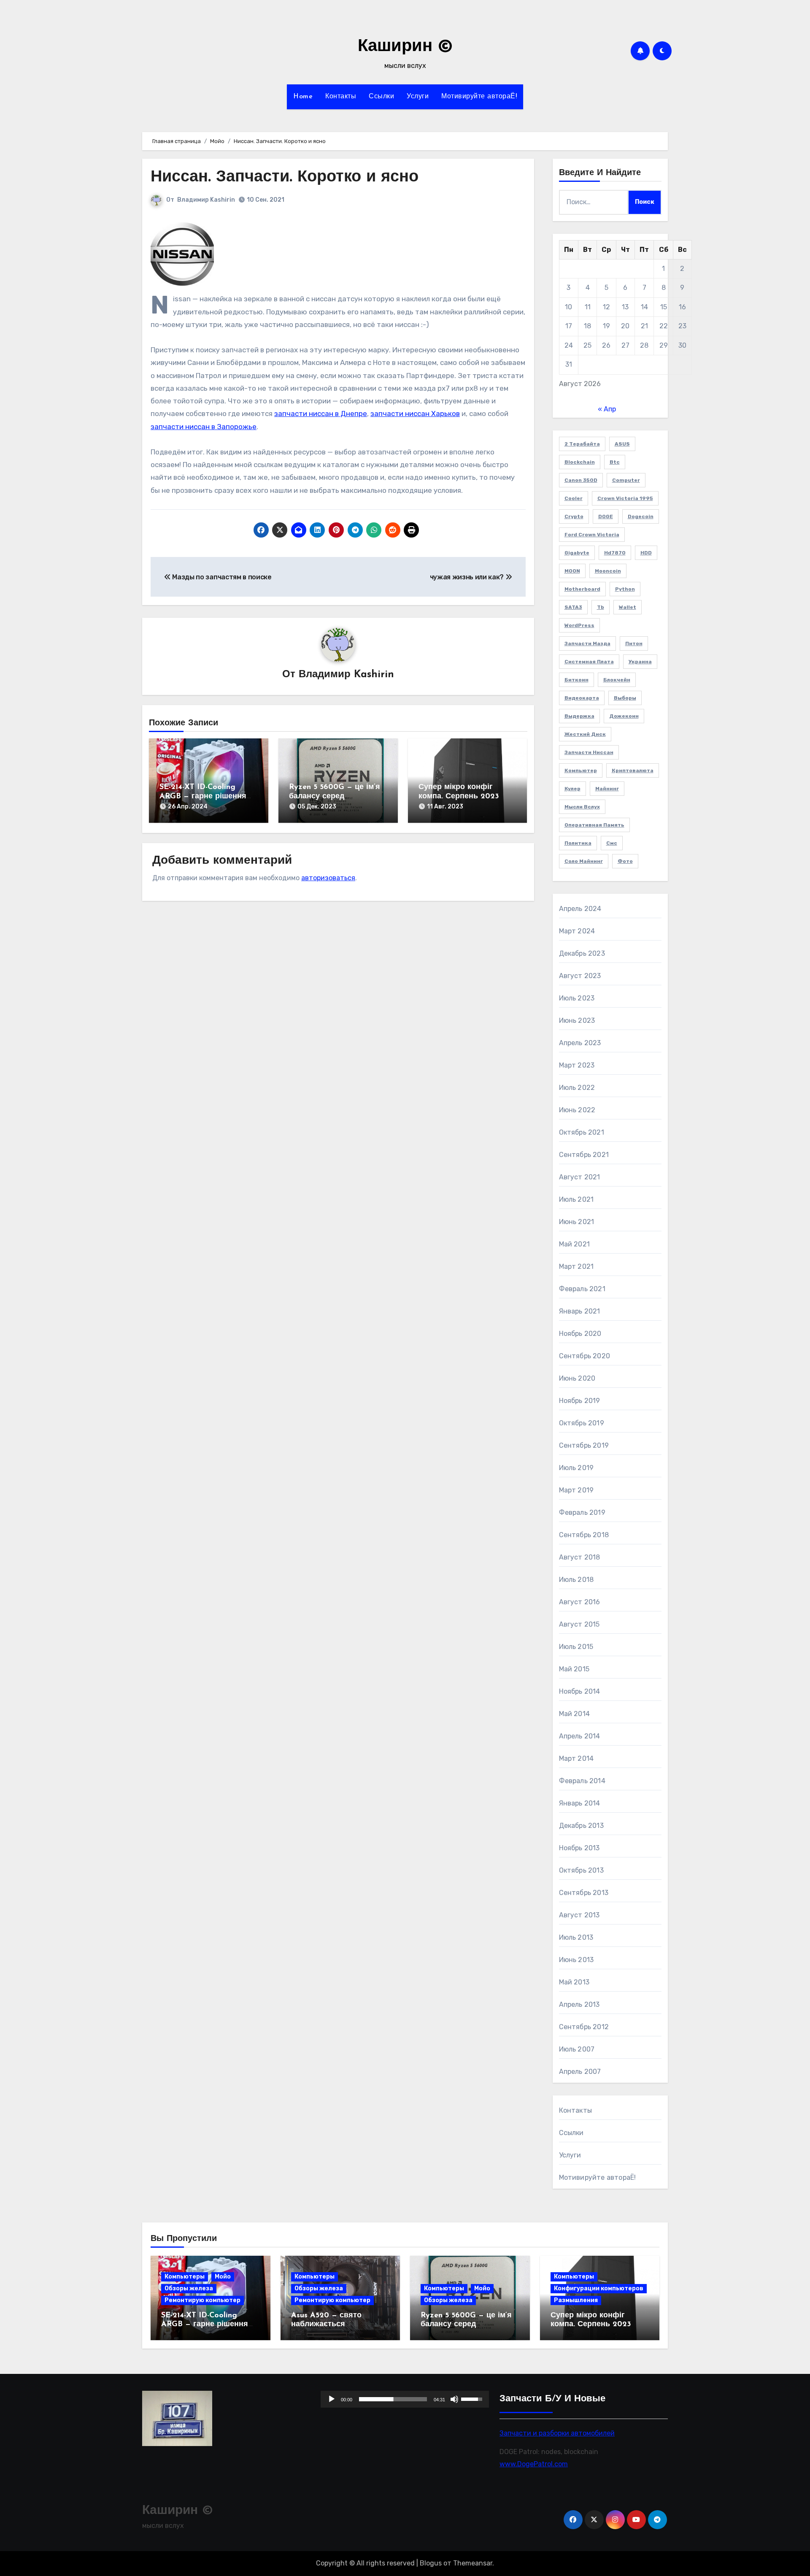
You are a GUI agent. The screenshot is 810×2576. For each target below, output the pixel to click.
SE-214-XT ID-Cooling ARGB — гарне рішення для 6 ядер (203, 796)
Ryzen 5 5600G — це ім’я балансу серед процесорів (335, 796)
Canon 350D (581, 480)
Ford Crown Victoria (592, 535)
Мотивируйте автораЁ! (479, 97)
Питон (634, 643)
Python (625, 589)
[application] (405, 2399)
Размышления (576, 2300)
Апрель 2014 (580, 1736)
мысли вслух (582, 807)
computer (626, 480)
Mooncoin (608, 571)
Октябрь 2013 (581, 1870)
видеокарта (582, 698)
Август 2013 (579, 1915)
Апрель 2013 (579, 2004)
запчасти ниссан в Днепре (321, 414)
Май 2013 (574, 1982)
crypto (574, 516)
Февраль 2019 (582, 1512)
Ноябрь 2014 (580, 1691)
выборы (625, 698)
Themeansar (473, 2563)
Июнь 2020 (577, 1378)
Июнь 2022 (577, 1110)
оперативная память (594, 825)
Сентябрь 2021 (584, 1155)
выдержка (579, 716)
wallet (628, 607)
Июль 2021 (576, 1199)
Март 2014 (576, 1758)
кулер (572, 789)
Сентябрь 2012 (584, 2027)
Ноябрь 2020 (580, 1334)
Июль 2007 (577, 2049)
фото (625, 861)
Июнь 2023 (577, 1020)
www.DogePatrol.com (534, 2464)
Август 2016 (580, 1602)
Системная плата (589, 662)
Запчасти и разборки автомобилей (557, 2433)
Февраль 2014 (582, 1781)
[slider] (393, 2399)
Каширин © (405, 47)
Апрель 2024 (580, 909)
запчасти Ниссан (589, 752)
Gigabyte (577, 553)
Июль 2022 (577, 1088)
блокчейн (617, 680)
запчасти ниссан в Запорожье (204, 427)
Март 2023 (577, 1065)
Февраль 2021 (582, 1289)
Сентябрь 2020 (585, 1356)
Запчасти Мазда (587, 643)
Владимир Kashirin (206, 200)
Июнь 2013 (576, 1960)
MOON (572, 571)
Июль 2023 (577, 998)
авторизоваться (328, 878)
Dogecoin (641, 516)
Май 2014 (575, 1714)
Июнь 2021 (577, 1222)
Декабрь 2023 (582, 953)
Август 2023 (580, 976)
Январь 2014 (580, 1803)
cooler (574, 498)
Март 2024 (577, 931)
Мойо (223, 2277)
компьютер (581, 770)
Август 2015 (579, 1624)
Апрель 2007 (580, 2072)
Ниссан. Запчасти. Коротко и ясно (285, 177)
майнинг (607, 789)
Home (303, 97)
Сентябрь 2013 (584, 1893)
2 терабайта (582, 444)
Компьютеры (185, 2277)
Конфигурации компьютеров (599, 2288)
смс (612, 843)
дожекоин (624, 716)
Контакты (341, 97)
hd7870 (615, 553)
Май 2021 (575, 1244)
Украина (640, 662)
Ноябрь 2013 (579, 1848)
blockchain (580, 462)
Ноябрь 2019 (580, 1401)
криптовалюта (633, 770)
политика (578, 843)
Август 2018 (580, 1557)
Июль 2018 (576, 1580)
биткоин (576, 680)
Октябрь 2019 (582, 1423)
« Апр (607, 409)
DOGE (606, 516)
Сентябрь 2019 (584, 1445)
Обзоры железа (189, 2288)
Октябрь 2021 (582, 1132)
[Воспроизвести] (332, 2399)
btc (615, 462)
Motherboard (582, 589)
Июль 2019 (576, 1468)
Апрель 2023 (580, 1043)
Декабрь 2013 (581, 1826)
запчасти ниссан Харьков (415, 414)
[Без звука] (455, 2399)
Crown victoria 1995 (625, 498)
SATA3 (573, 607)
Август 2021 (580, 1177)
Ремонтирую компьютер (202, 2300)
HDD (646, 553)
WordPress (579, 625)
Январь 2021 (580, 1311)
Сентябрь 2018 (584, 1535)
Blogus (431, 2563)
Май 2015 (574, 1669)
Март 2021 (576, 1266)
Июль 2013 (576, 1937)
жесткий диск (585, 734)
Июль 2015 (576, 1647)
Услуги (418, 97)
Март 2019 (576, 1490)
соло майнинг (584, 861)
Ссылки (381, 97)
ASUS (622, 444)
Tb (601, 607)
